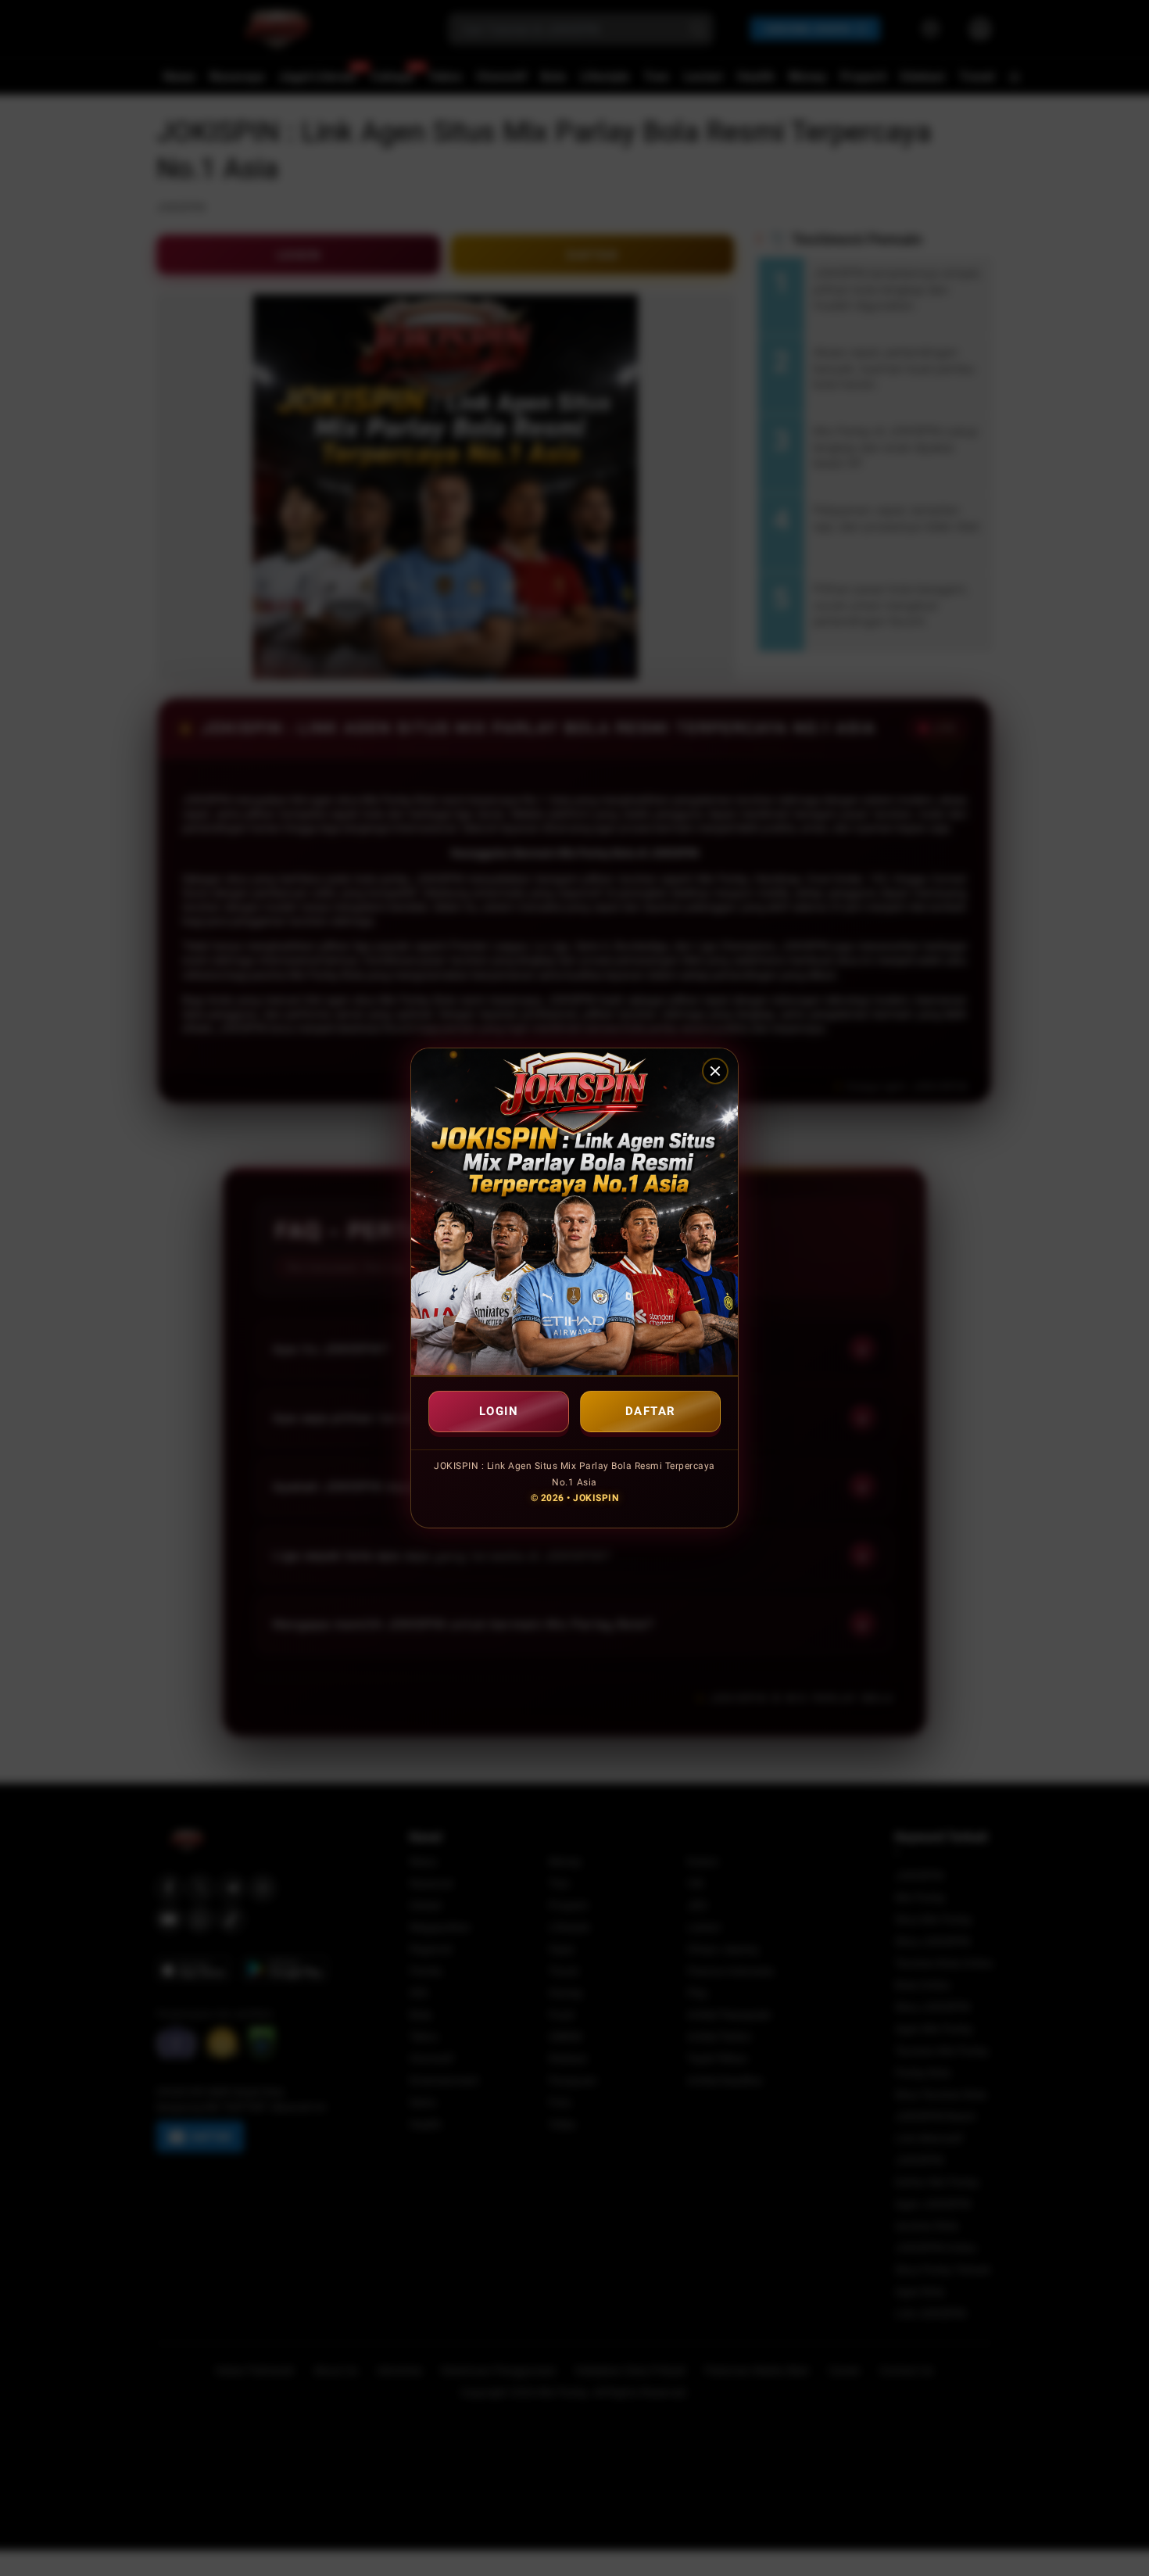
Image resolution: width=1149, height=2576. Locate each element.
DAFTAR (651, 1411)
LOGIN (499, 1411)
